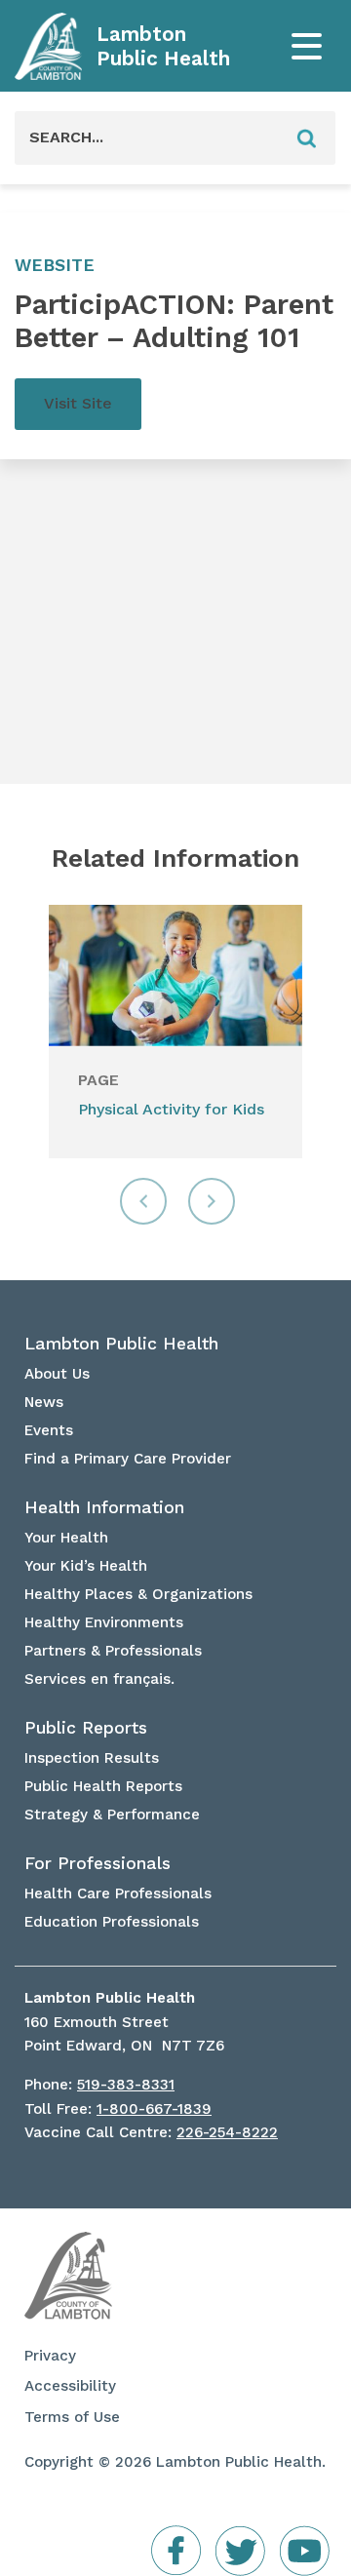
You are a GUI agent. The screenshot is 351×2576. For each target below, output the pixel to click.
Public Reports (86, 1728)
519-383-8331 (126, 2085)
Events (49, 1430)
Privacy (50, 2356)
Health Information (104, 1507)
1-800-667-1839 (154, 2109)
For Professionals (97, 1863)
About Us (57, 1374)
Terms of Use (72, 2417)
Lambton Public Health (163, 46)
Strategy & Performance (112, 1815)
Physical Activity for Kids (171, 1109)
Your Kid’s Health (86, 1566)
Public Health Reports (103, 1786)
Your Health (66, 1538)
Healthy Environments (104, 1622)
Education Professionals (112, 1922)
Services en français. (99, 1679)
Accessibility (70, 2386)
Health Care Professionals (118, 1893)
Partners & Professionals (113, 1651)
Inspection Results (92, 1758)
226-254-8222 (227, 2132)
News (44, 1402)
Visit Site (78, 403)
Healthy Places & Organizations (138, 1594)
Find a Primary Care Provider (128, 1459)
